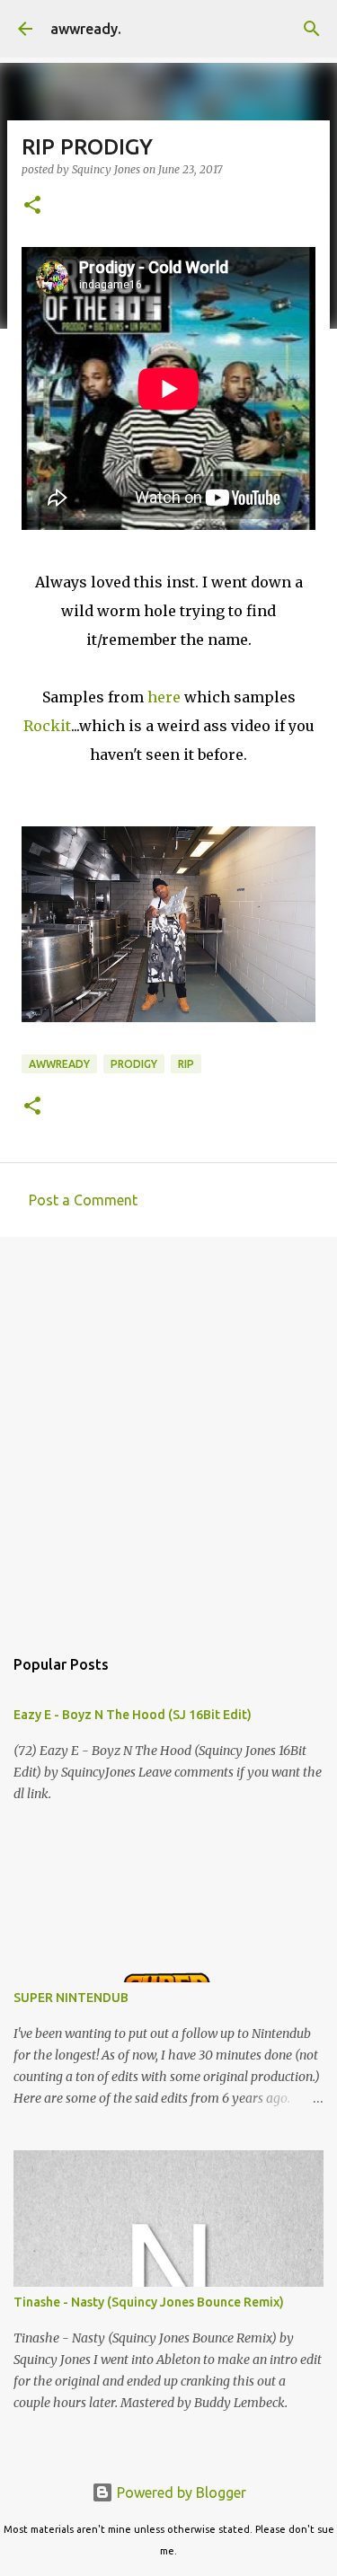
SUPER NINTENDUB (71, 1998)
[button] (32, 206)
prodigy (134, 1064)
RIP (186, 1064)
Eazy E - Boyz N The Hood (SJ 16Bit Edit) (133, 1715)
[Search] (312, 29)
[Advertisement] (168, 1432)
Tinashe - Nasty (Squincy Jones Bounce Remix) (149, 2302)
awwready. (86, 29)
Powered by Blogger (180, 2492)
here (164, 697)
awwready (59, 1064)
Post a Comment (83, 1200)
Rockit (47, 726)
